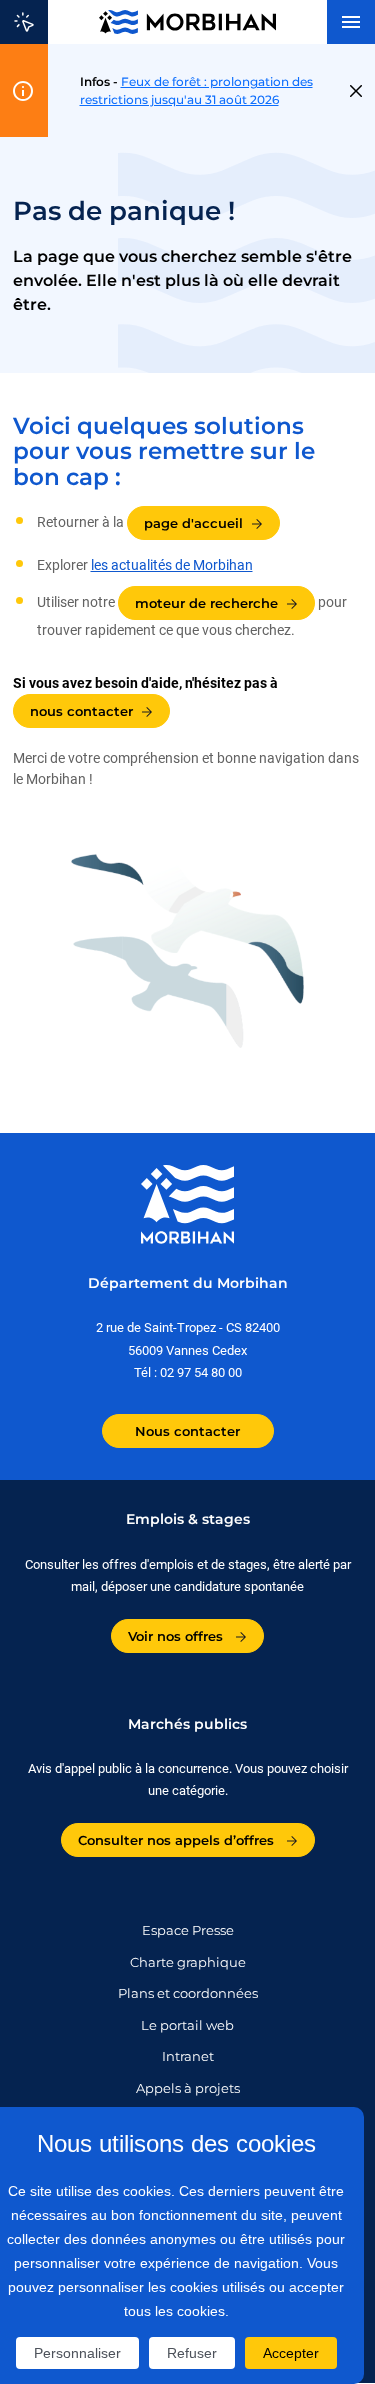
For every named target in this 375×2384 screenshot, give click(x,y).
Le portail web (187, 2025)
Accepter (291, 2353)
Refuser (192, 2353)
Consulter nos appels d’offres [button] (178, 1840)
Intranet (188, 2056)
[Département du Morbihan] (187, 22)
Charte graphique (188, 1962)
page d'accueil (193, 523)
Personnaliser (77, 2353)
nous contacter (81, 711)
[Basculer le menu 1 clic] (24, 22)
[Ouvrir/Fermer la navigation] (351, 22)
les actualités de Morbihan (172, 565)
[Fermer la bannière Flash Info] (356, 91)
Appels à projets (188, 2088)
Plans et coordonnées (188, 1993)
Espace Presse (188, 1930)
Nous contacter (187, 1431)
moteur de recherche (206, 603)
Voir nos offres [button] (177, 1636)
